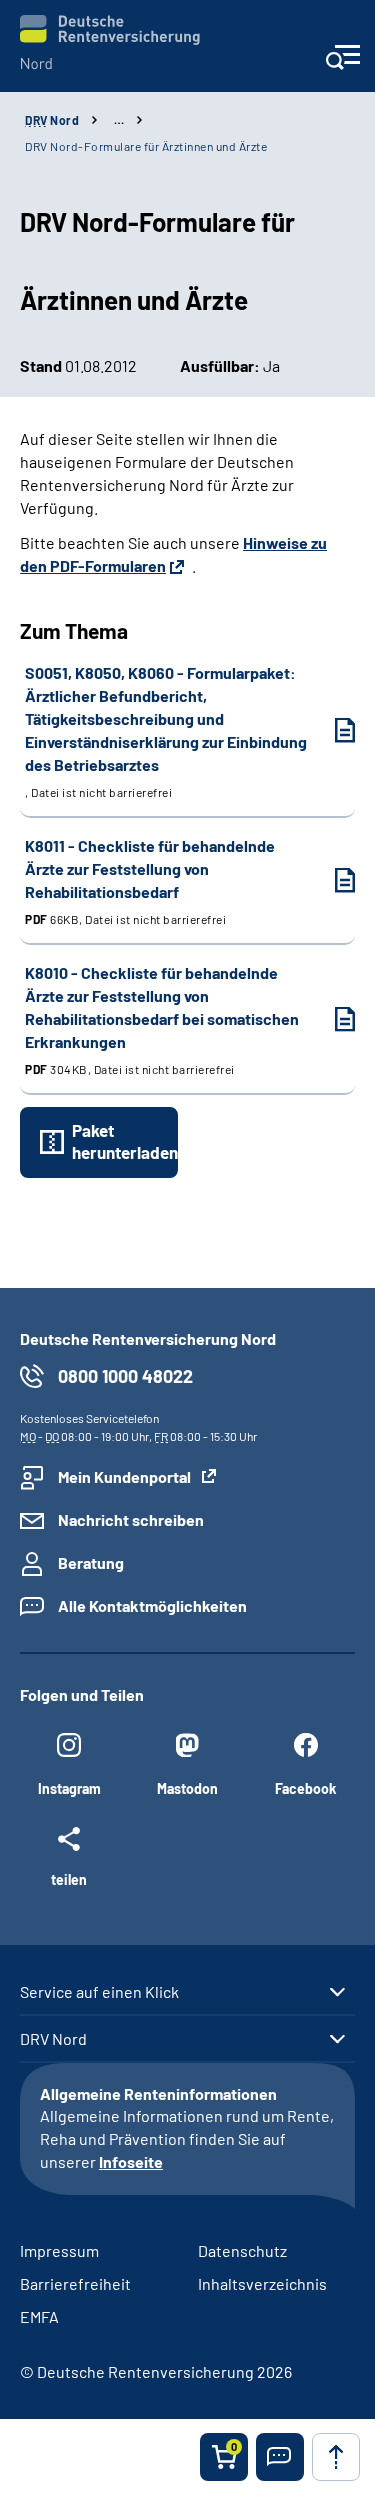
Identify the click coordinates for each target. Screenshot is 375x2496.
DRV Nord (53, 2039)
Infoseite (131, 2161)
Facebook (305, 1788)
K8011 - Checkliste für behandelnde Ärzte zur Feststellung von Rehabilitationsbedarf (150, 881)
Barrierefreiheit (75, 2283)
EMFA (39, 2316)
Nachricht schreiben (131, 1519)
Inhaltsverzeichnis (262, 2283)
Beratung (91, 1562)
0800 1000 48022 (125, 1376)
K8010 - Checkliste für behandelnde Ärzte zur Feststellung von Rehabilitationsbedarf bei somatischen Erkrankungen (162, 1019)
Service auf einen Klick (99, 1992)
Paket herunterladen (125, 1141)
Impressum (59, 2250)
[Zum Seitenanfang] (336, 2457)
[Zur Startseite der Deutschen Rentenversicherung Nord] (110, 42)
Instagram (69, 1788)
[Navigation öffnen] (342, 63)
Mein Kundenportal (124, 1476)
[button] (280, 2457)
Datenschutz (242, 2250)
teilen (69, 1879)
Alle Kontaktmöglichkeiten (152, 1605)
